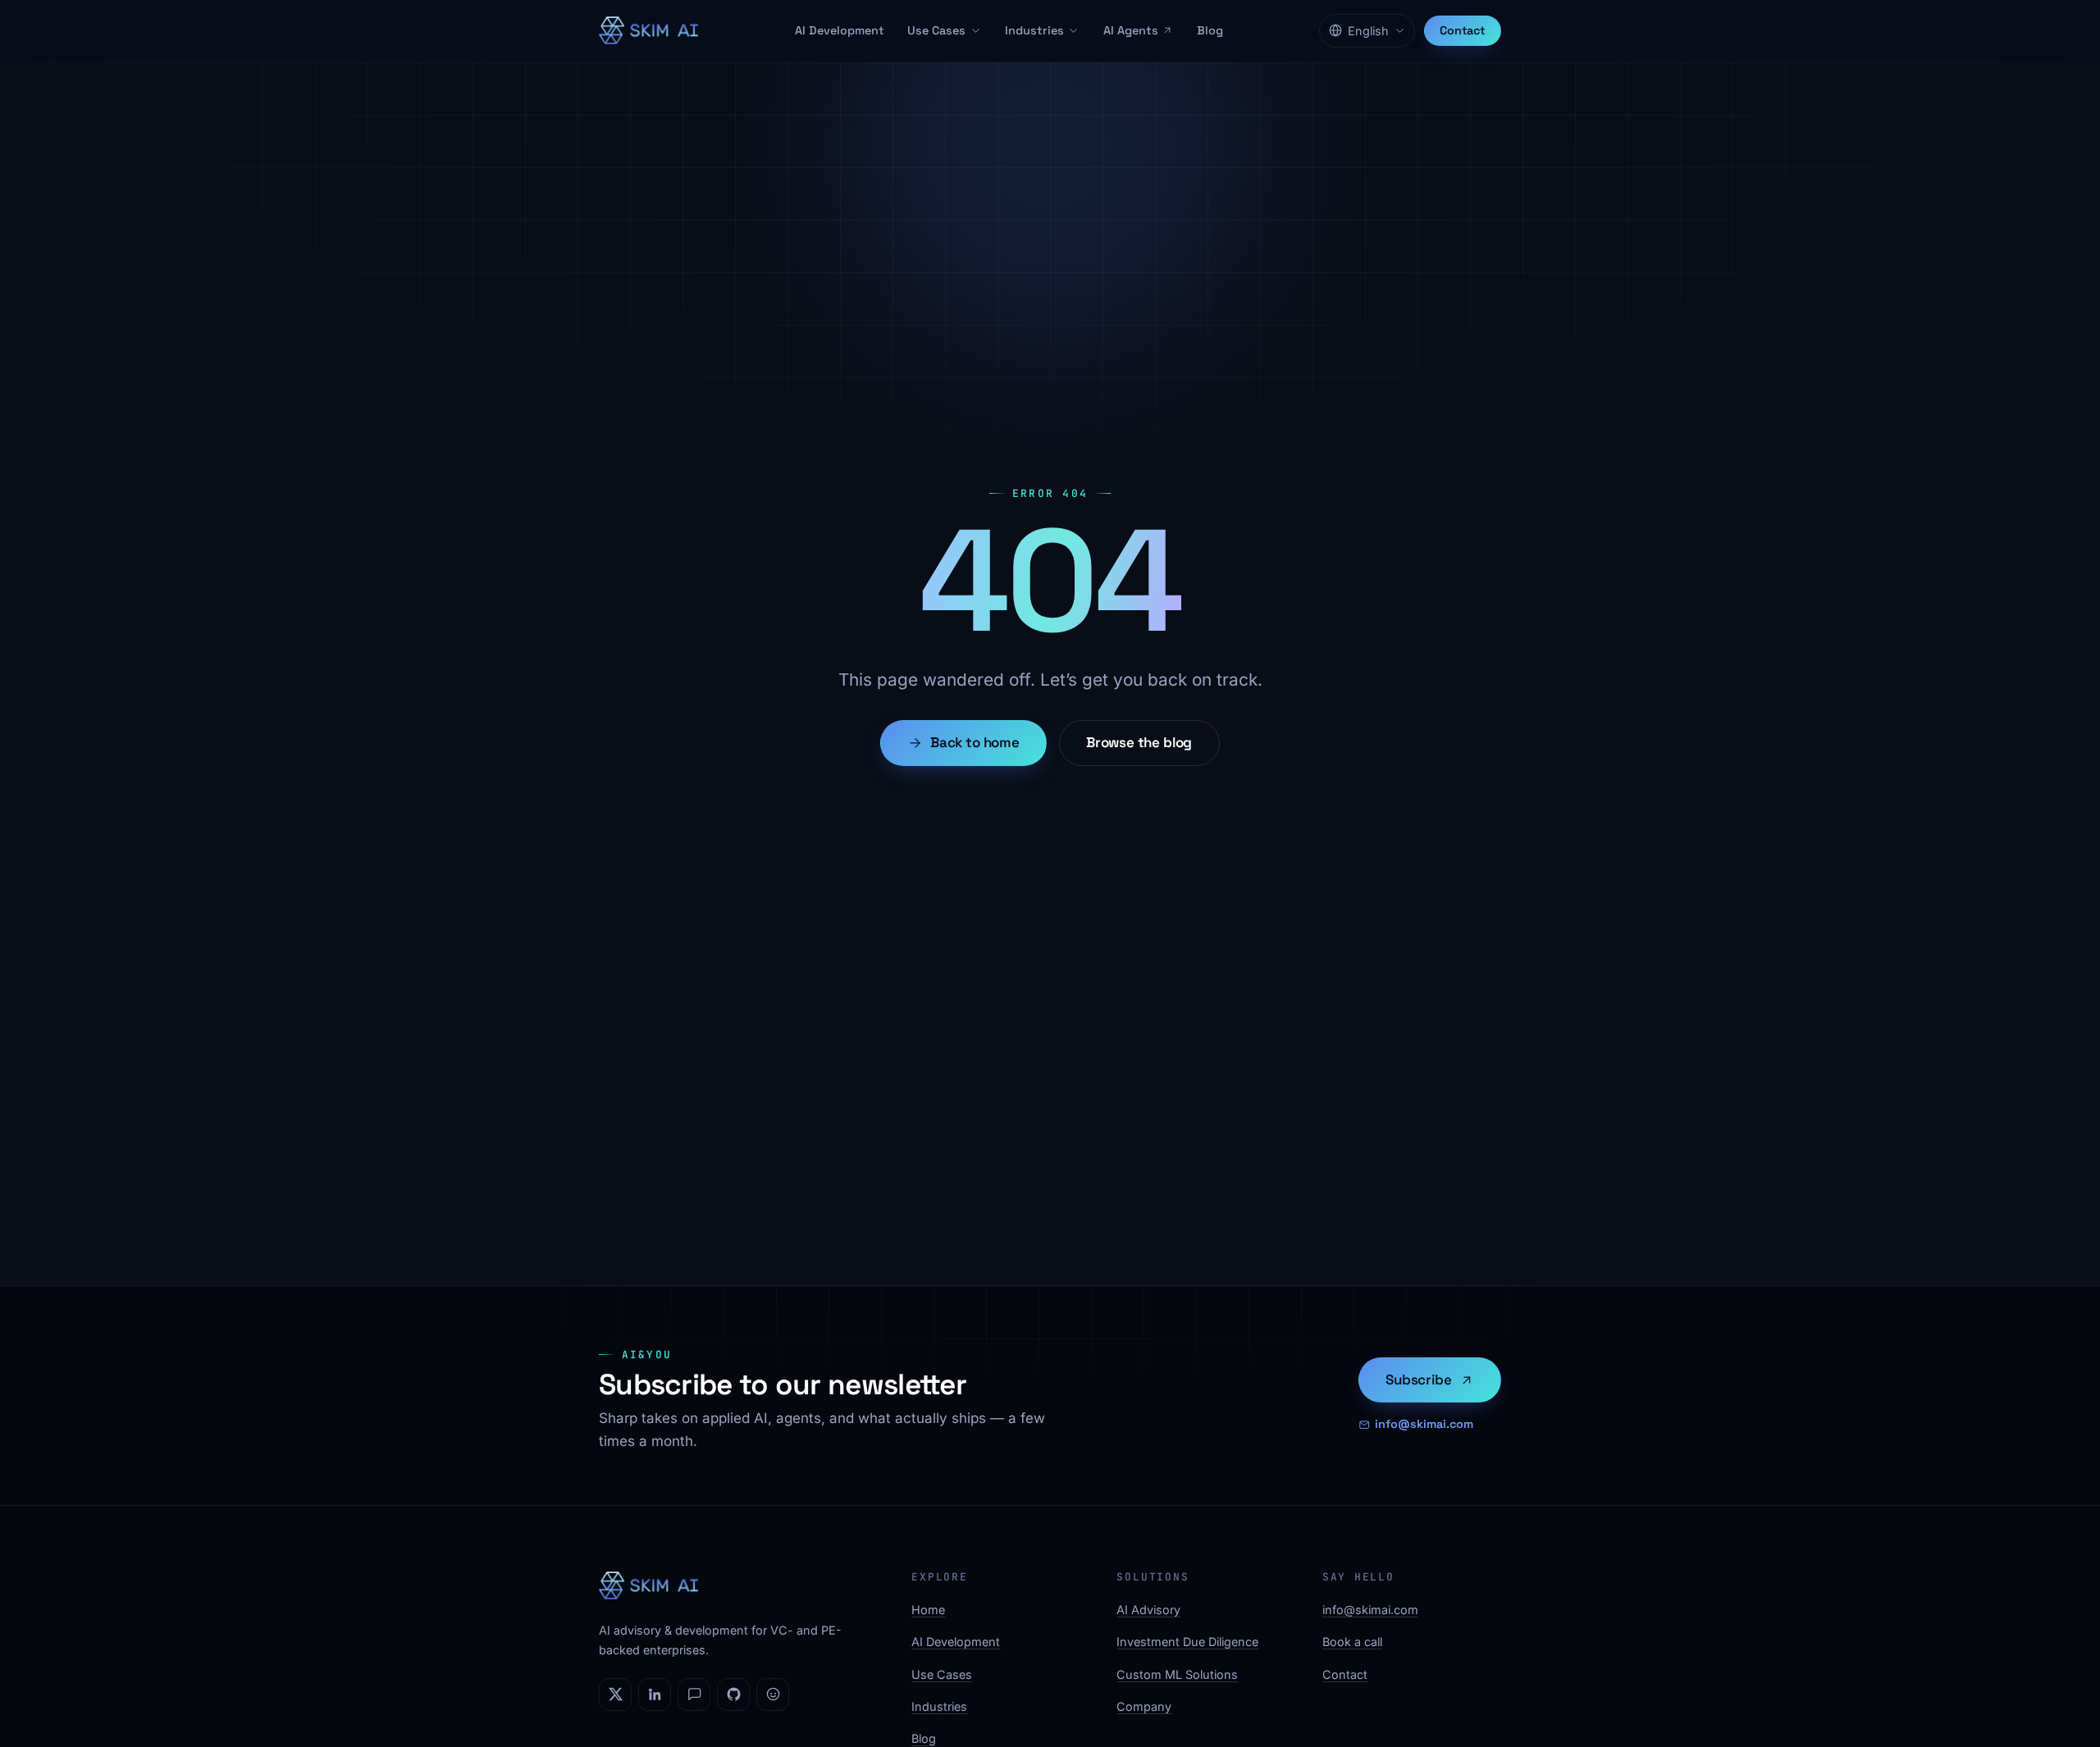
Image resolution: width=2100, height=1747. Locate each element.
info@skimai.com (1424, 1424)
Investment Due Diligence (1187, 1642)
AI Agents (1131, 30)
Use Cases (936, 30)
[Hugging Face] (773, 1695)
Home (928, 1610)
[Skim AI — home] (648, 30)
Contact (1463, 30)
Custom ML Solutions (1177, 1674)
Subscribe (1418, 1380)
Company (1144, 1706)
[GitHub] (733, 1695)
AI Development (840, 30)
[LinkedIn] (655, 1695)
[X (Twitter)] (615, 1695)
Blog (1210, 30)
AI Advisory (1148, 1610)
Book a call (1352, 1642)
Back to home (975, 742)
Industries (1034, 30)
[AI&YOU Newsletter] (694, 1695)
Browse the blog (1139, 742)
